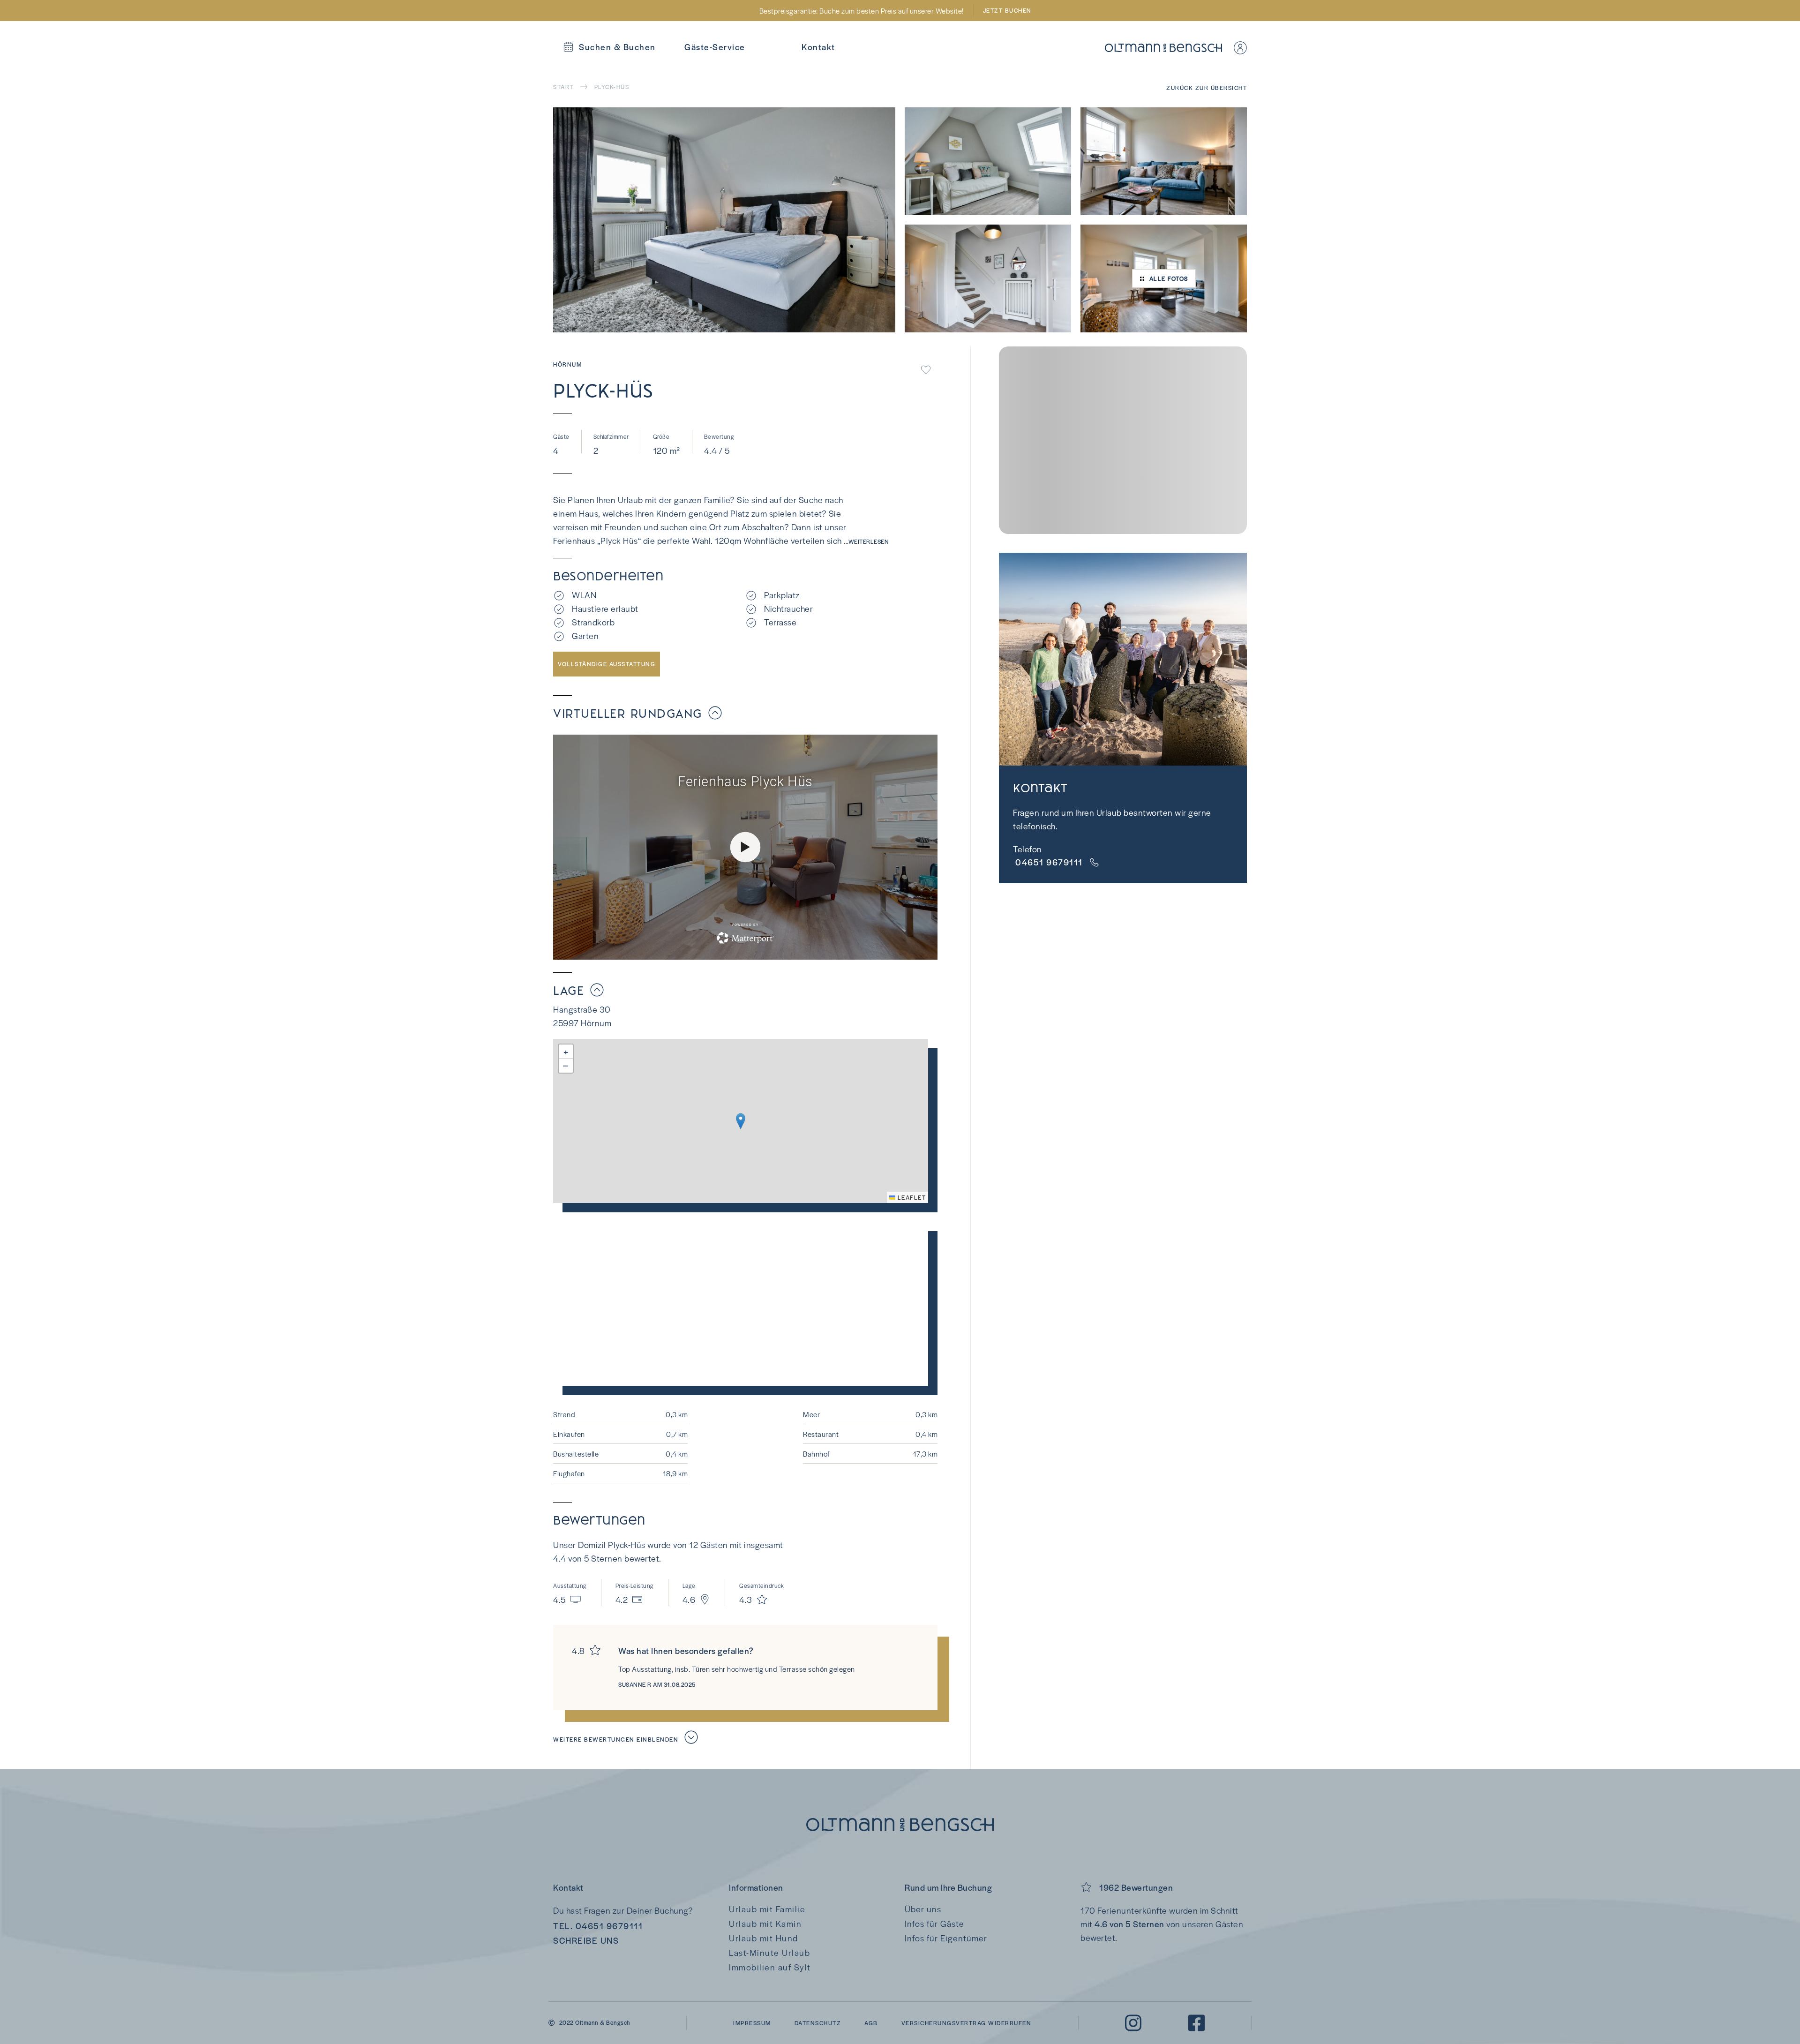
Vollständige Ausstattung (607, 664)
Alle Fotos (1169, 278)
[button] (741, 1121)
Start (563, 87)
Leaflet (911, 1197)
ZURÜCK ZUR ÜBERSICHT (1207, 88)
